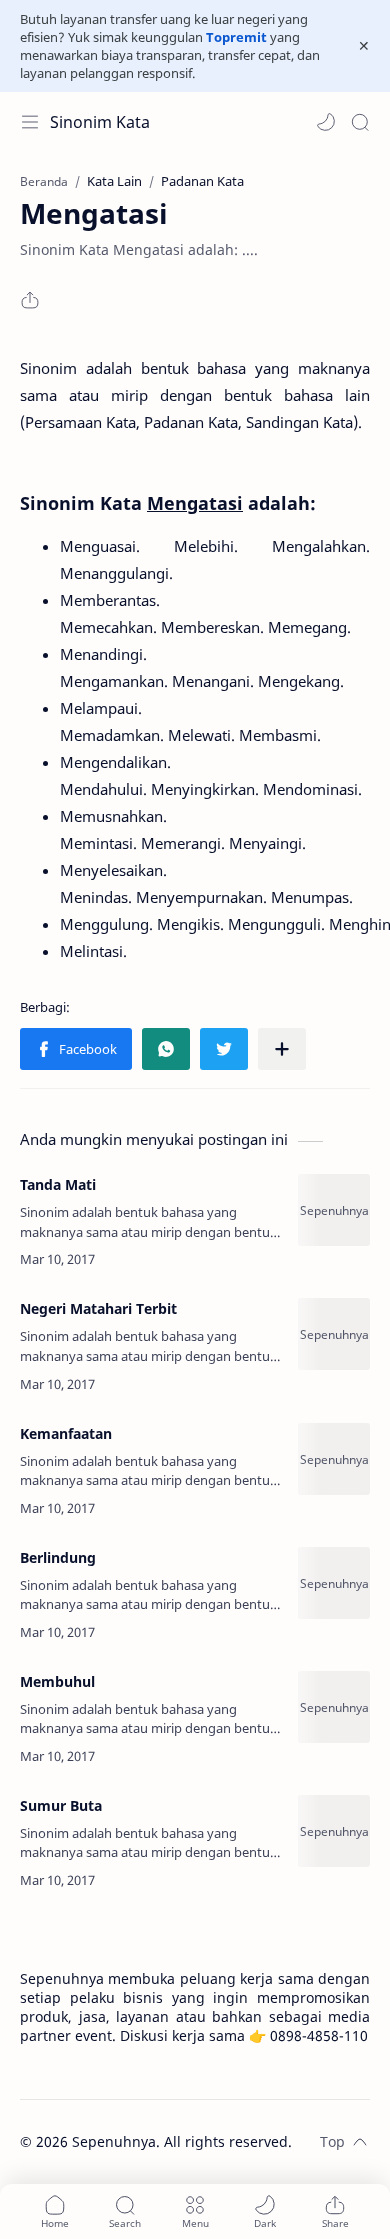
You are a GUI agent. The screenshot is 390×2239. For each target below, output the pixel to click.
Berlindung (58, 1557)
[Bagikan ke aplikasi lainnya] (282, 1049)
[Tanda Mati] (334, 1210)
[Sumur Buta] (334, 1831)
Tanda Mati (58, 1184)
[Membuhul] (334, 1707)
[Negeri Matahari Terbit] (334, 1334)
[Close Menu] (364, 46)
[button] (326, 122)
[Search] (360, 122)
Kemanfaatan (66, 1433)
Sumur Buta (61, 1805)
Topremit (236, 37)
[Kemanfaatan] (334, 1459)
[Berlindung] (334, 1583)
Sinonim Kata (100, 122)
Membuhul (57, 1681)
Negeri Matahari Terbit (98, 1308)
